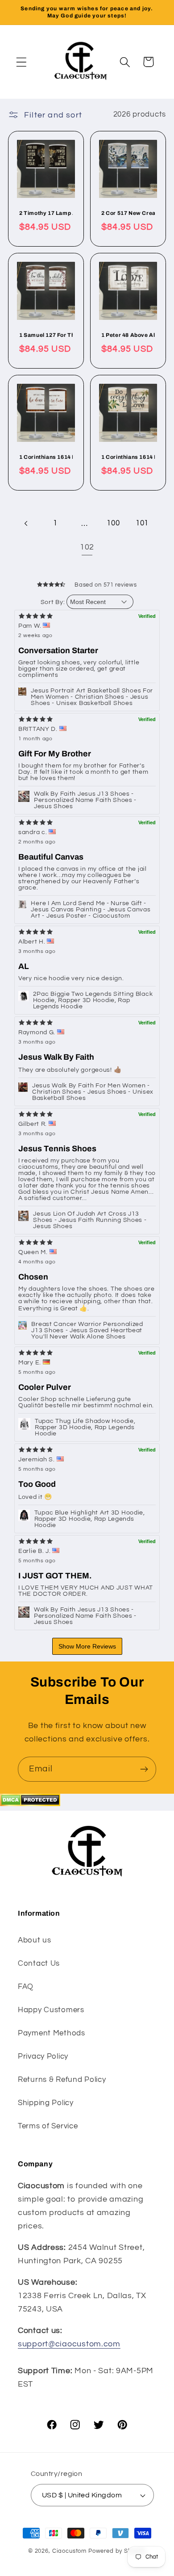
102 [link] (87, 547)
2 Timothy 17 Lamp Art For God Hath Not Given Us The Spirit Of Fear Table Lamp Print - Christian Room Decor (46, 213)
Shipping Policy (46, 2103)
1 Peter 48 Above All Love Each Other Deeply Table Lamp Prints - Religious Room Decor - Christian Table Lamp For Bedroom (128, 335)
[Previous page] (27, 524)
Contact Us (39, 1963)
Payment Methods (52, 2033)
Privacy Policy (43, 2056)
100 (113, 523)
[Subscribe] (144, 1769)
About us (35, 1940)
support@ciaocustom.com (69, 2344)
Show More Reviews (87, 1646)
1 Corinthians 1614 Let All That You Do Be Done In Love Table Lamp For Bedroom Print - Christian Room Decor (46, 457)
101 (142, 523)
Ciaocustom (69, 2551)
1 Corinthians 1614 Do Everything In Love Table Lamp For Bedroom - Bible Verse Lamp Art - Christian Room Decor (128, 457)
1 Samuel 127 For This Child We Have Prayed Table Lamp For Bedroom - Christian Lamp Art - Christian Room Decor (46, 335)
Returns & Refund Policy (62, 2080)
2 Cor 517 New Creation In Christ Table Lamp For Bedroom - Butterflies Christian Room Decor (128, 213)
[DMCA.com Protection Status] (30, 1804)
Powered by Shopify (117, 2551)
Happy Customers (51, 2010)
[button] (22, 62)
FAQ (26, 1987)
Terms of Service (48, 2126)
